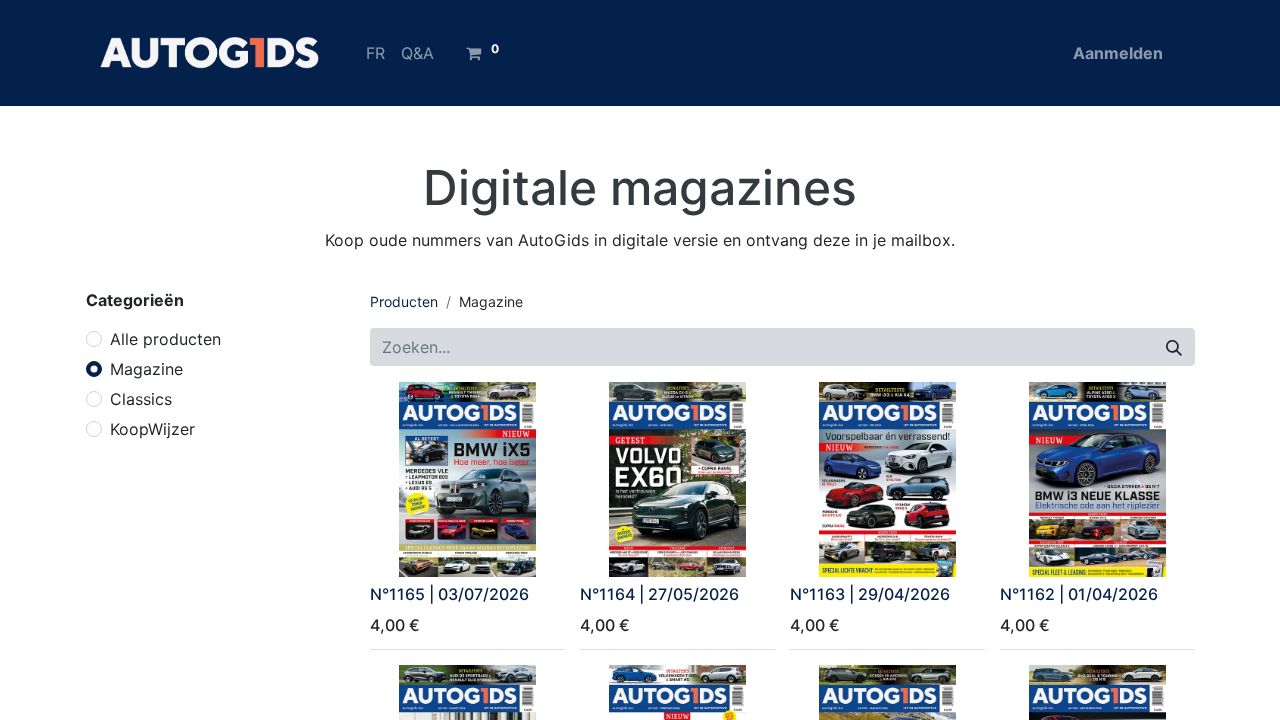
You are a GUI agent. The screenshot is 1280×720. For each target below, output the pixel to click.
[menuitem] (375, 53)
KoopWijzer (152, 429)
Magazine (146, 369)
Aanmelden (1118, 53)
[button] (398, 550)
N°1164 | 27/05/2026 (659, 594)
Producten (404, 301)
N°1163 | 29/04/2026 (870, 594)
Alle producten (165, 339)
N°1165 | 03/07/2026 (449, 594)
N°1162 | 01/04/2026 (1079, 594)
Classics (141, 399)
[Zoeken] (1174, 347)
